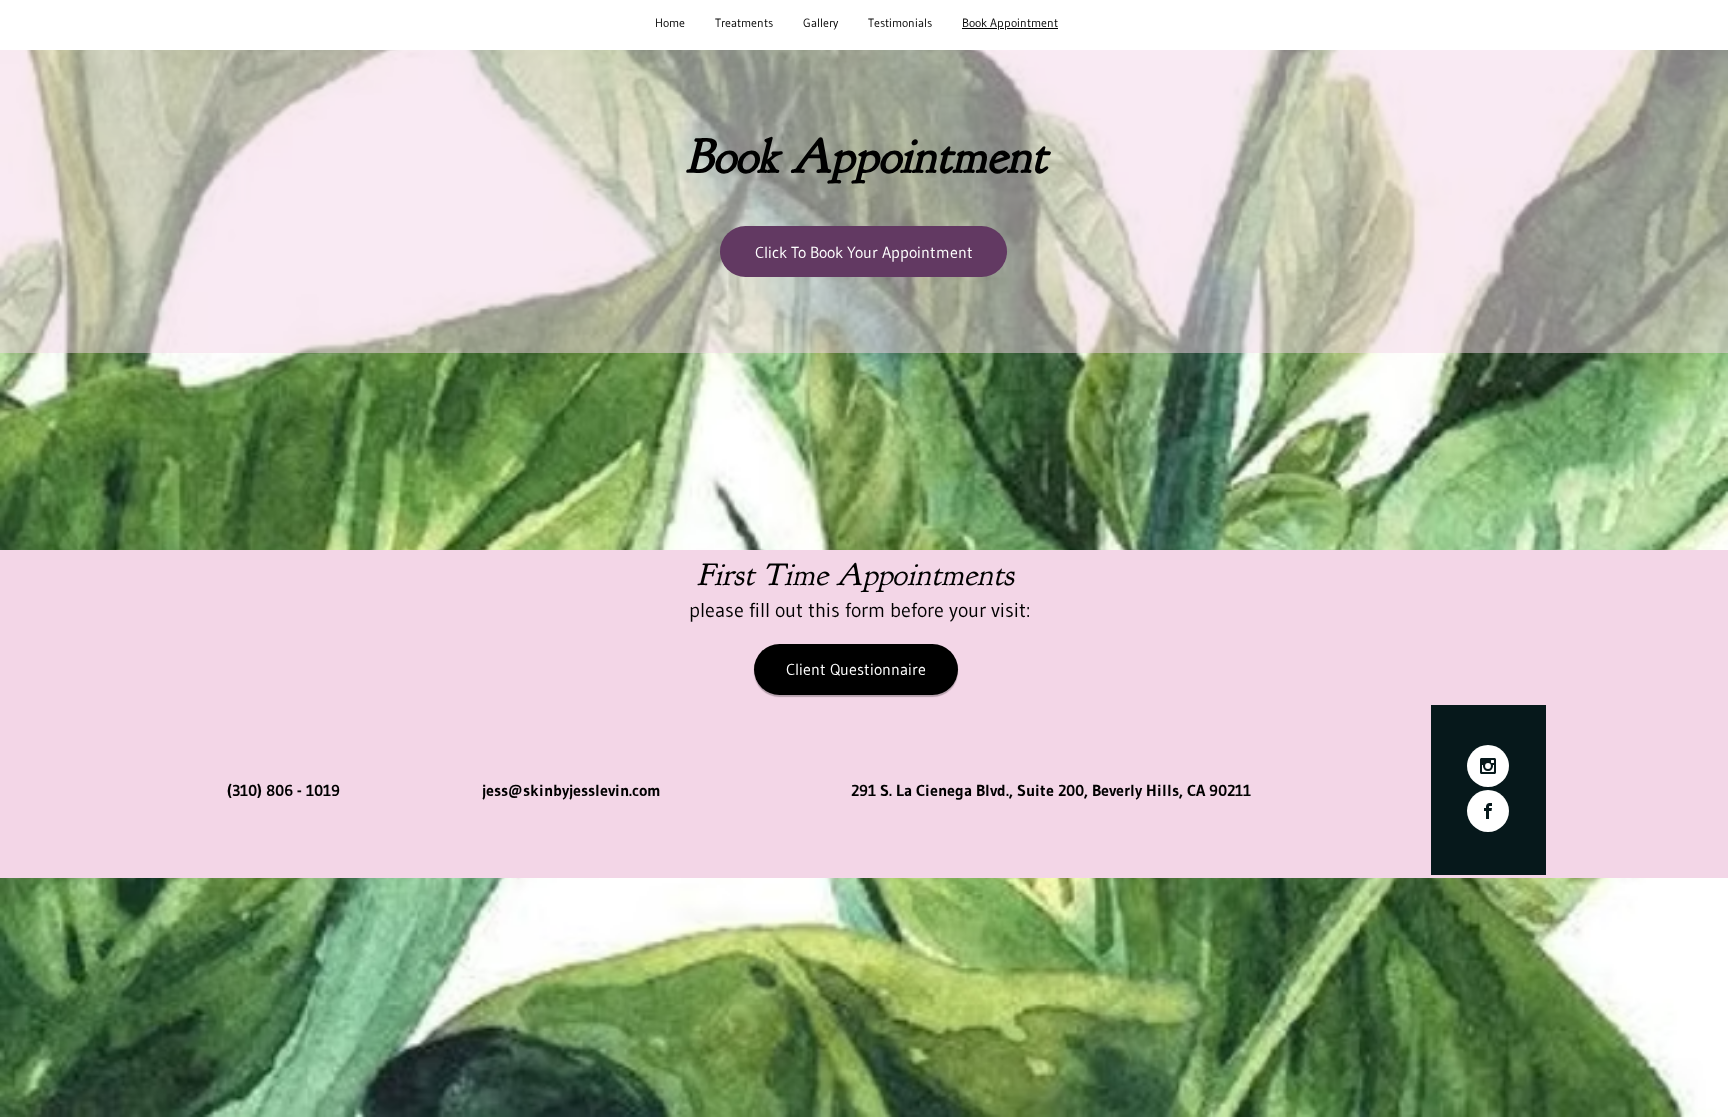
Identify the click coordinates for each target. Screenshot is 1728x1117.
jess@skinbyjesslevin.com (571, 790)
